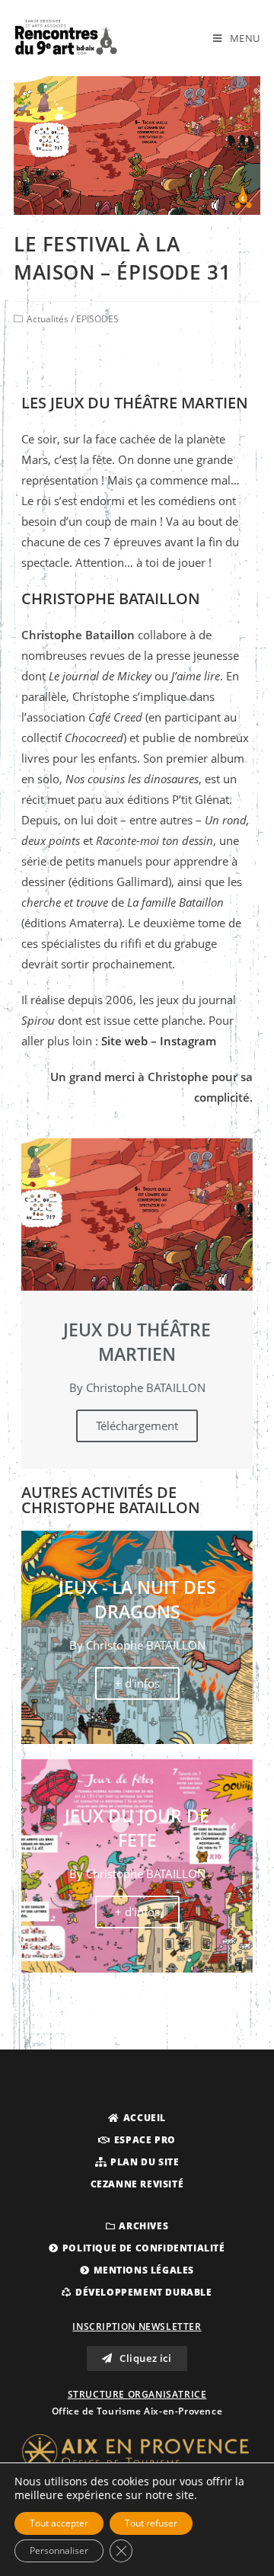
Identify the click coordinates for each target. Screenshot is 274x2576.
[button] (137, 2118)
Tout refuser (151, 2523)
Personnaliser (59, 2550)
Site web (124, 1041)
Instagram (188, 1041)
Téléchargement (137, 1426)
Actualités (48, 319)
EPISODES (97, 319)
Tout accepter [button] (59, 2523)
